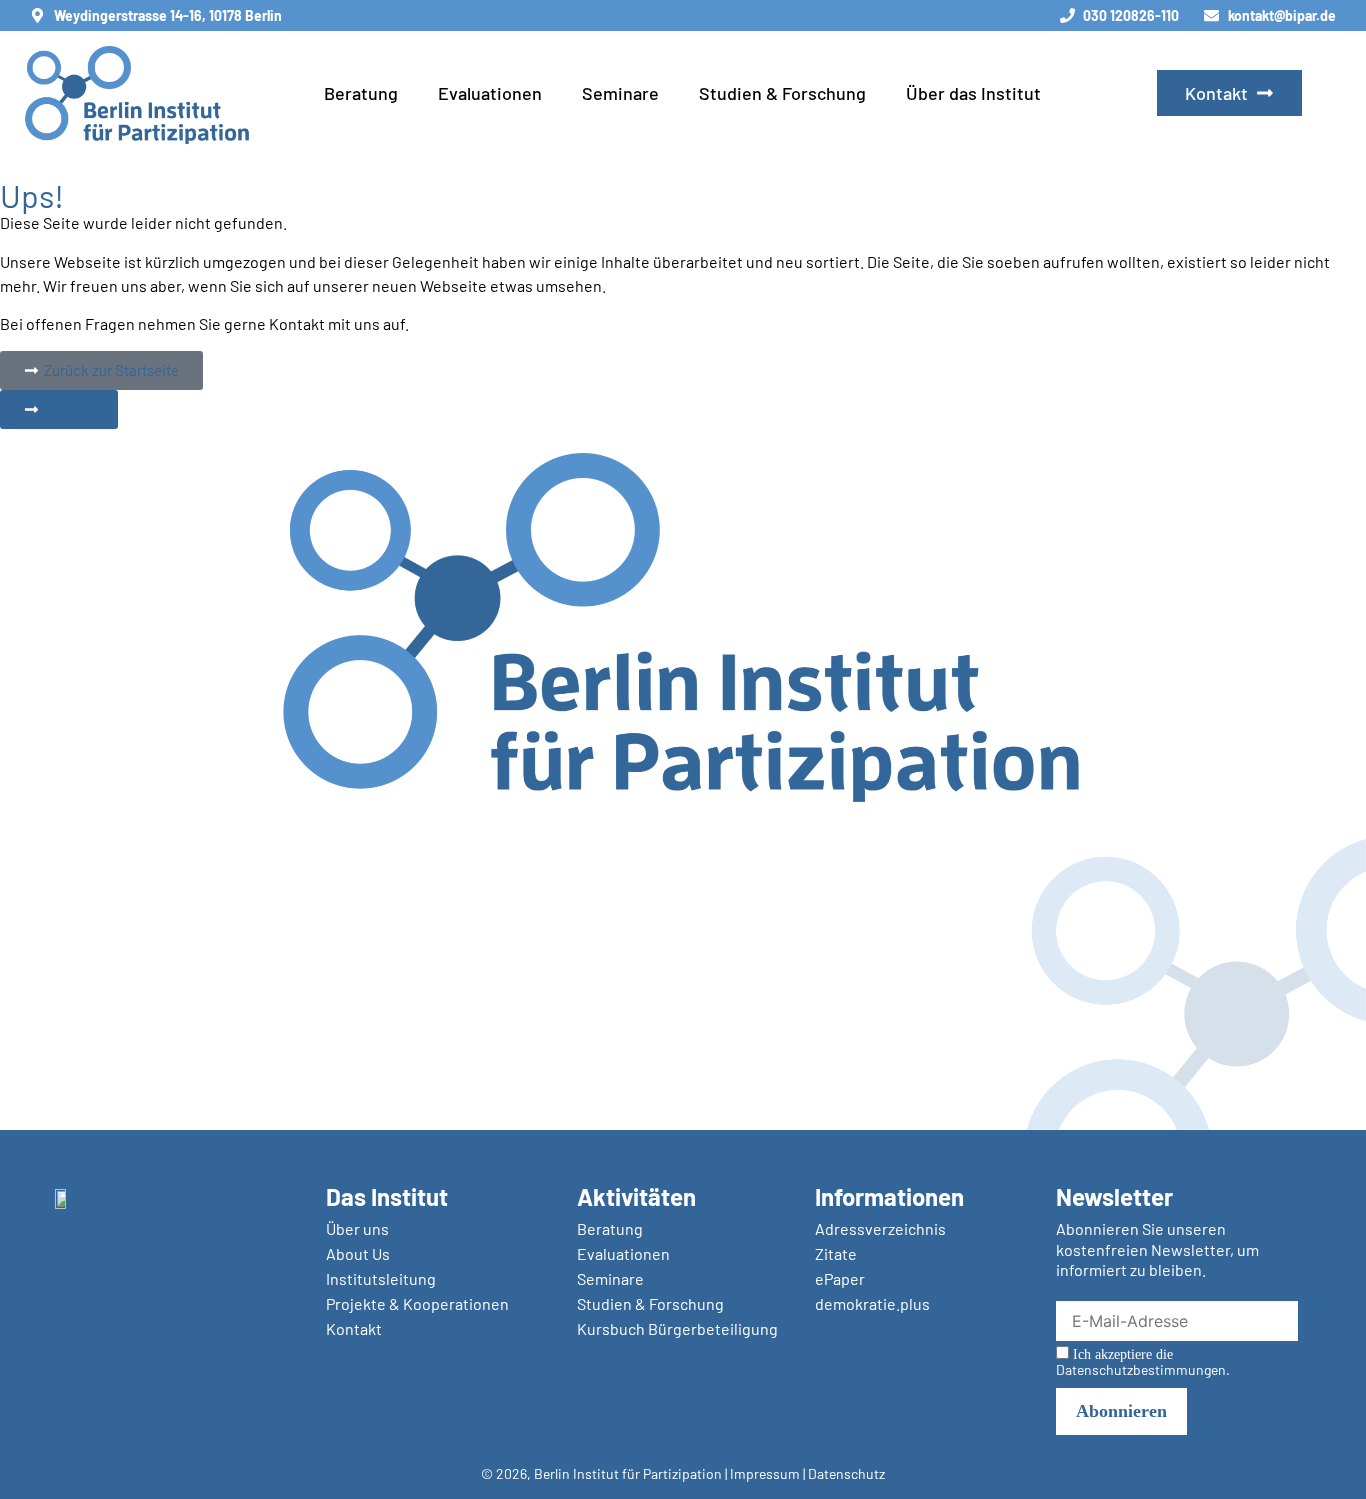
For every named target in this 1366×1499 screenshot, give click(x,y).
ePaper (840, 1278)
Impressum (765, 1473)
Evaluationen (490, 93)
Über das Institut (973, 93)
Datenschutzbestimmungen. (1143, 1369)
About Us (358, 1253)
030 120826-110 (1131, 15)
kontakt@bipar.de (1282, 15)
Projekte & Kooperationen (417, 1303)
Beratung (361, 93)
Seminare (620, 93)
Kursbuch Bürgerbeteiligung (677, 1328)
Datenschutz (846, 1473)
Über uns (357, 1228)
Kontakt (354, 1328)
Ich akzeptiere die (1143, 1362)
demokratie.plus (872, 1303)
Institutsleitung (381, 1278)
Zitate (836, 1253)
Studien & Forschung (782, 93)
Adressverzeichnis (880, 1228)
